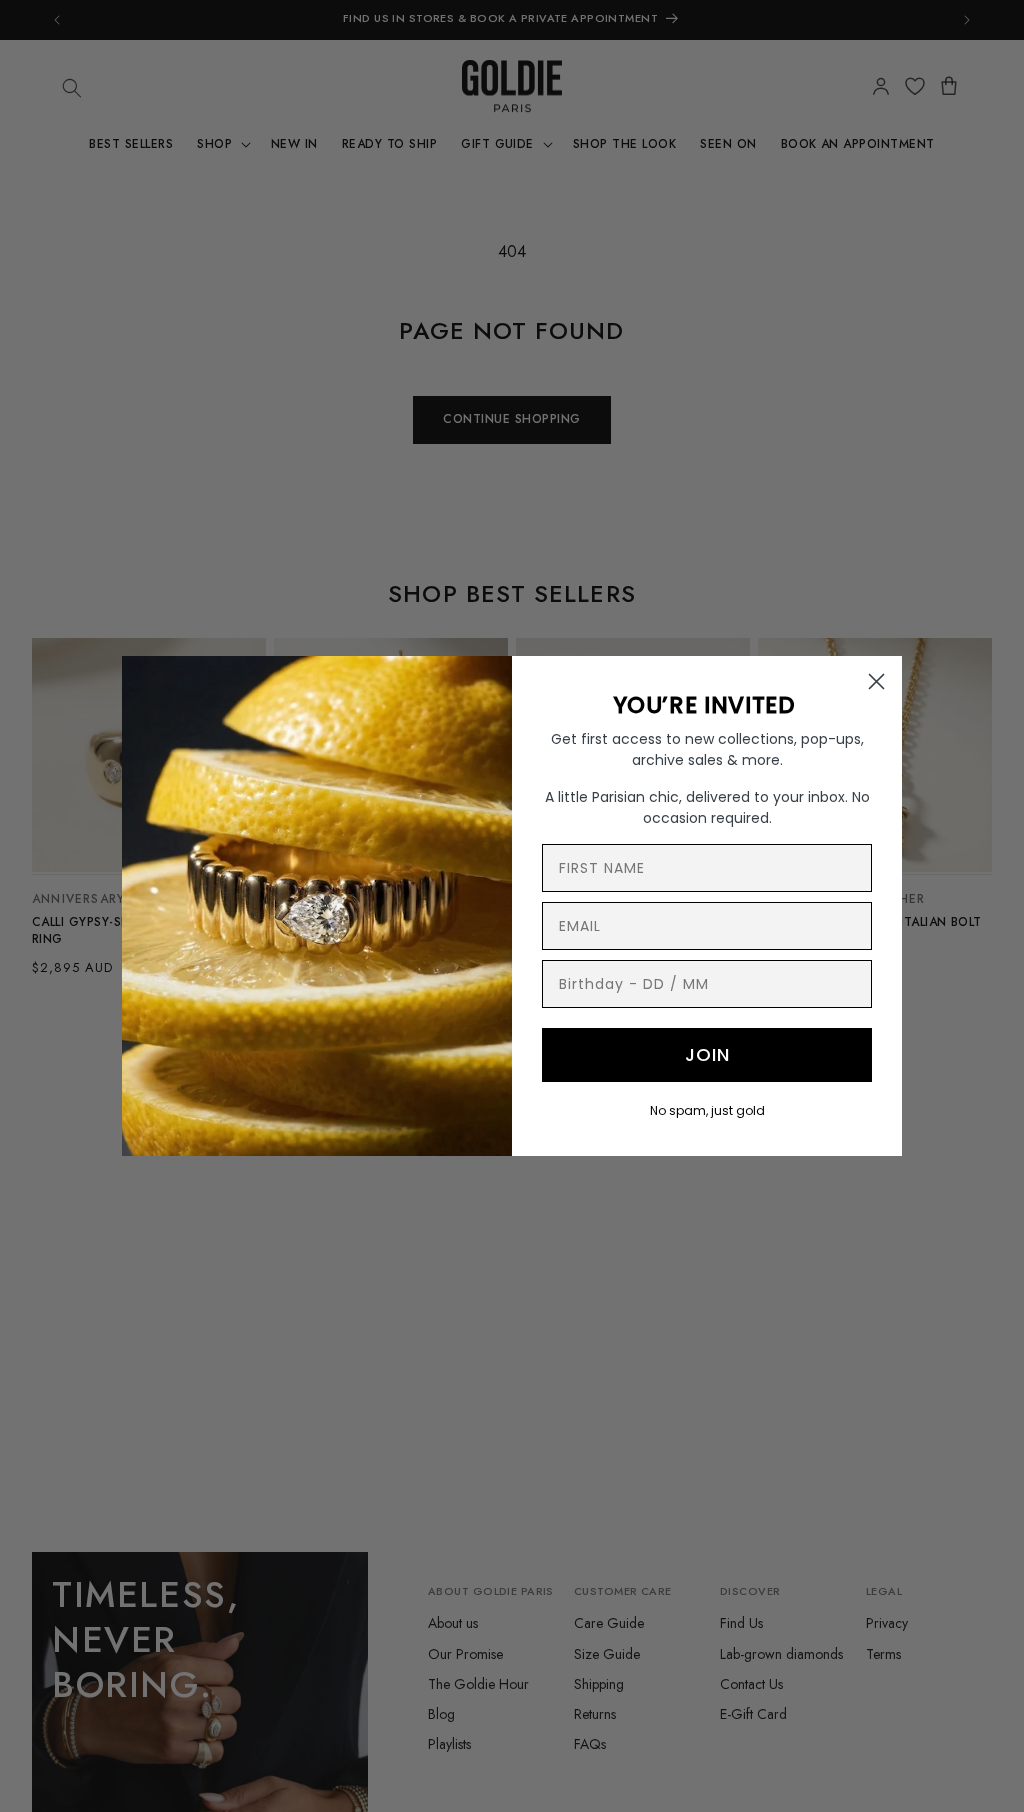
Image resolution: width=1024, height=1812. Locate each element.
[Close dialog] (876, 681)
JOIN (707, 1054)
